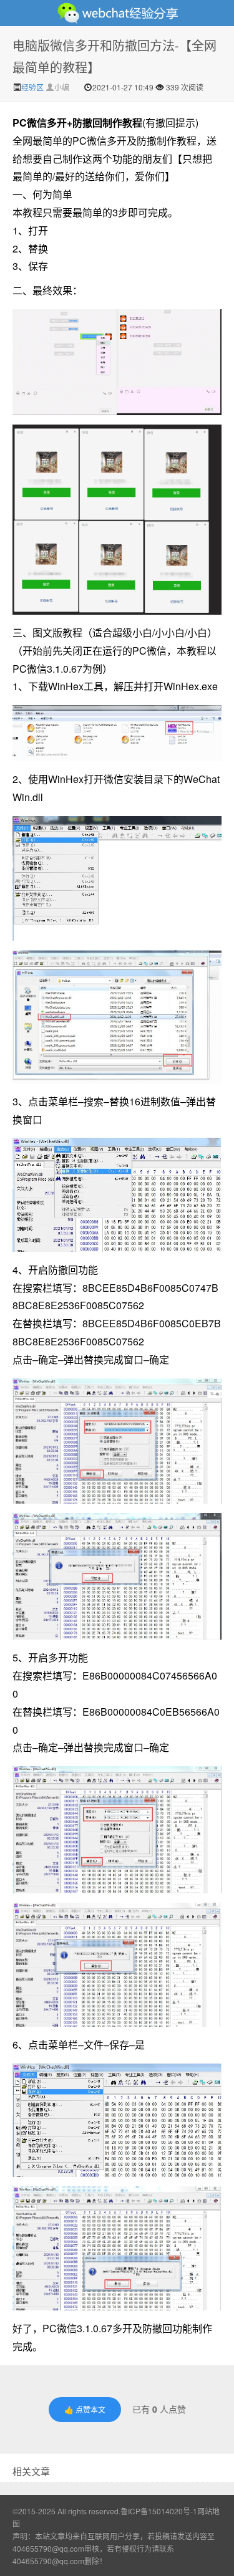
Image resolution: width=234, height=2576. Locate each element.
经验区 (33, 87)
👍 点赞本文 (85, 2409)
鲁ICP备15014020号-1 (159, 2511)
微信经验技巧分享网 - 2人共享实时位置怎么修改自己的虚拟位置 (117, 13)
